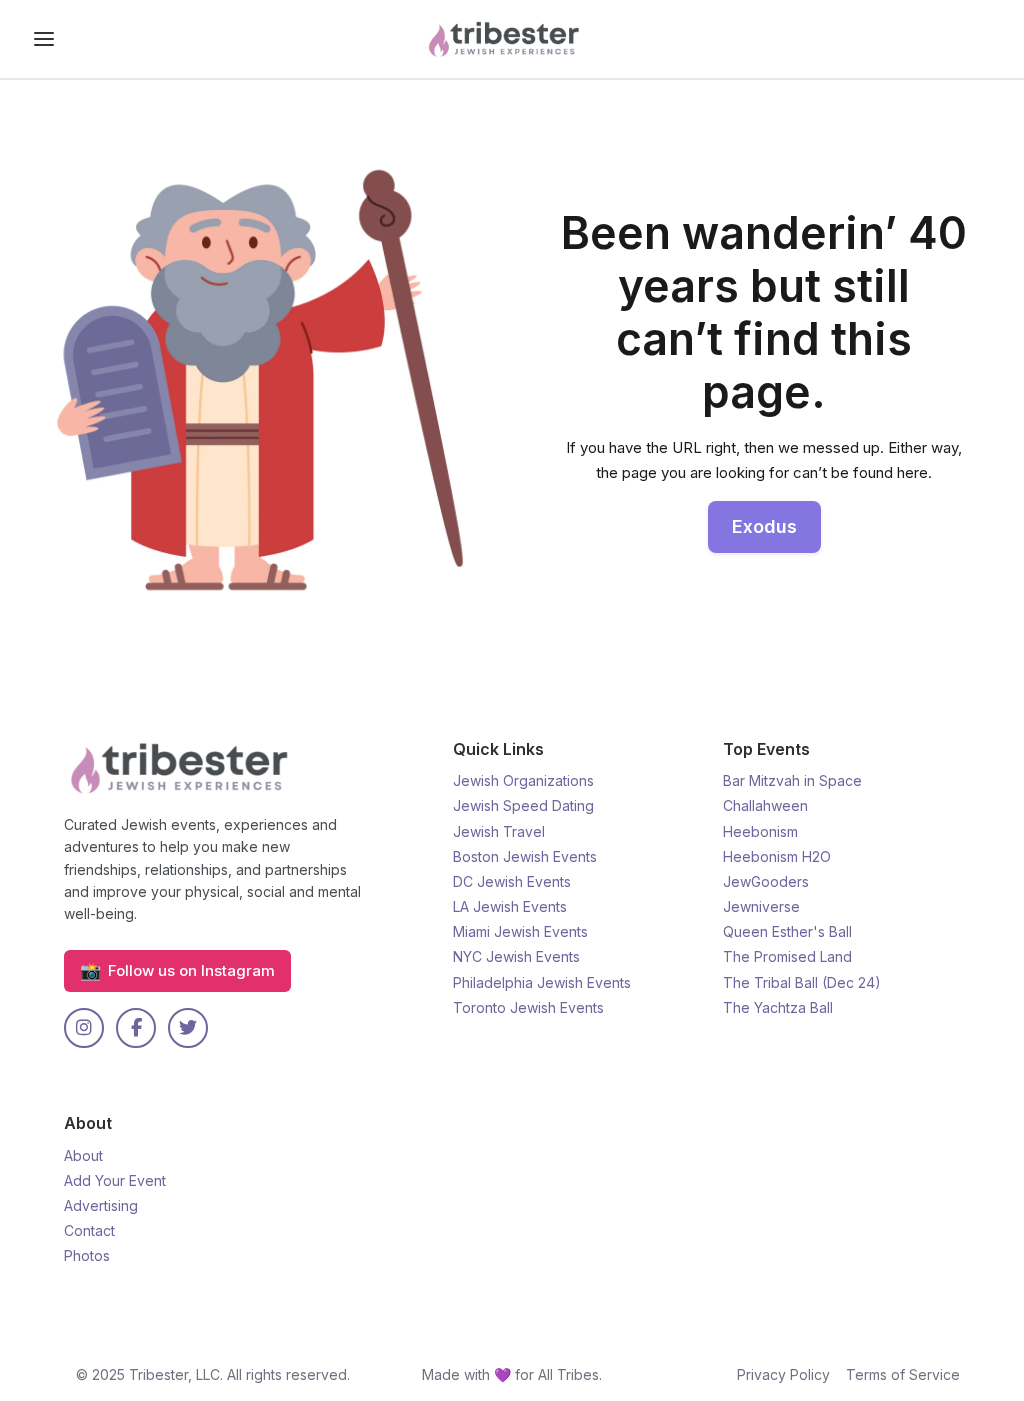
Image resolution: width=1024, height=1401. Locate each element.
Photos (87, 1255)
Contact (89, 1230)
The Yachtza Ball (778, 1007)
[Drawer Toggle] (44, 39)
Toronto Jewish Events (528, 1007)
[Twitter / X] (188, 1028)
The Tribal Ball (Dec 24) (802, 982)
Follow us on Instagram (177, 970)
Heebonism (760, 831)
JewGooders (766, 881)
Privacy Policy (783, 1374)
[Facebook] (136, 1028)
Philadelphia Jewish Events (542, 982)
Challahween (765, 805)
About (83, 1155)
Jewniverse (761, 906)
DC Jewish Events (512, 881)
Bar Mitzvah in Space (792, 780)
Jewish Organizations (523, 780)
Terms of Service (903, 1374)
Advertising (101, 1205)
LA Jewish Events (510, 906)
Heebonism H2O (777, 856)
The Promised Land (787, 956)
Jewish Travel (499, 831)
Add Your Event (115, 1180)
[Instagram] (84, 1028)
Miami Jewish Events (520, 931)
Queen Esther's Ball (787, 931)
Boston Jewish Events (525, 856)
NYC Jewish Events (516, 956)
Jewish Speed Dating (523, 805)
